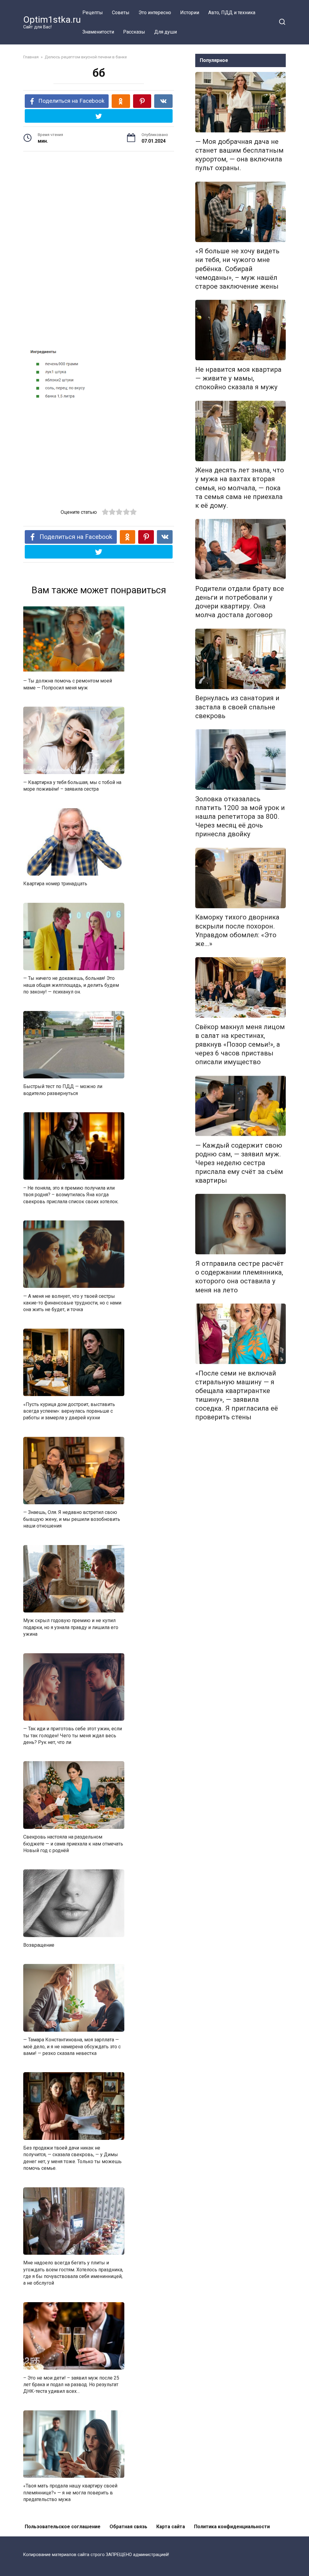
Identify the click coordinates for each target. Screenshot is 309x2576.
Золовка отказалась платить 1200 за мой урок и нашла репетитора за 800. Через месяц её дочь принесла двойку (240, 817)
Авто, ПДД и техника (232, 13)
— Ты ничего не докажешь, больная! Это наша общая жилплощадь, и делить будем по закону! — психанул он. (71, 985)
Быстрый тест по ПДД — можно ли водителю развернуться (63, 1090)
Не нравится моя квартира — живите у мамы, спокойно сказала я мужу (238, 378)
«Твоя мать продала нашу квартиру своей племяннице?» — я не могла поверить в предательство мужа (70, 2493)
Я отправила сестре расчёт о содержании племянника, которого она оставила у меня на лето (239, 1277)
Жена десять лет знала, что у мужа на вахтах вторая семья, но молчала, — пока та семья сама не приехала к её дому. (240, 488)
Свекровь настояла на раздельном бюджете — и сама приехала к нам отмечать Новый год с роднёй (73, 1844)
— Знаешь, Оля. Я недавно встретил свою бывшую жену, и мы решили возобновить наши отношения (72, 1519)
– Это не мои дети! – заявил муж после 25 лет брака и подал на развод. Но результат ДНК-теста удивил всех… (71, 2384)
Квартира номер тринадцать (55, 884)
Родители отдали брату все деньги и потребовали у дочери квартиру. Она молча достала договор (240, 602)
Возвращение (39, 1945)
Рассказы (134, 32)
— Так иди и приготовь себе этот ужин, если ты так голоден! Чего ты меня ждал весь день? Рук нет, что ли (73, 1735)
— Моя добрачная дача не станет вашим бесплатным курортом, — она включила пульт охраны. (239, 155)
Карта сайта (171, 2527)
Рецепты (93, 13)
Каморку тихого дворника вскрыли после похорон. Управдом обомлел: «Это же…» (237, 930)
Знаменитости (98, 32)
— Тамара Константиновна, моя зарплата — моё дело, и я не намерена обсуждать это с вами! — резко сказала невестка (72, 2046)
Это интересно (155, 13)
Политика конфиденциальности (232, 2527)
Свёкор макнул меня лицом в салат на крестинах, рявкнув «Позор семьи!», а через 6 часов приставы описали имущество (240, 1044)
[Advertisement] (99, 203)
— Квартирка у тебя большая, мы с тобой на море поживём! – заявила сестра (72, 785)
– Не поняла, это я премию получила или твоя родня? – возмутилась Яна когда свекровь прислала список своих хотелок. (71, 1194)
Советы (121, 13)
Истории (190, 13)
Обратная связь (128, 2527)
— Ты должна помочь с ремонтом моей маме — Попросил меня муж (68, 684)
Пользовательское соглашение (63, 2527)
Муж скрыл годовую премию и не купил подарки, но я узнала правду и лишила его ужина (71, 1627)
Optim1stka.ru (52, 19)
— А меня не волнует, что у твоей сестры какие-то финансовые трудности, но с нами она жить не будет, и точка (72, 1303)
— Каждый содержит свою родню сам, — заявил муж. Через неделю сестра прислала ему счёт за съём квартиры (239, 1163)
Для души (166, 32)
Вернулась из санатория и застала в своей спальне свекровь (237, 707)
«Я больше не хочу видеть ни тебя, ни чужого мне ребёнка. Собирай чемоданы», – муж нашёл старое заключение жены (237, 269)
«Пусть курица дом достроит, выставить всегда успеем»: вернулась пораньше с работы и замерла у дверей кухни (69, 1411)
